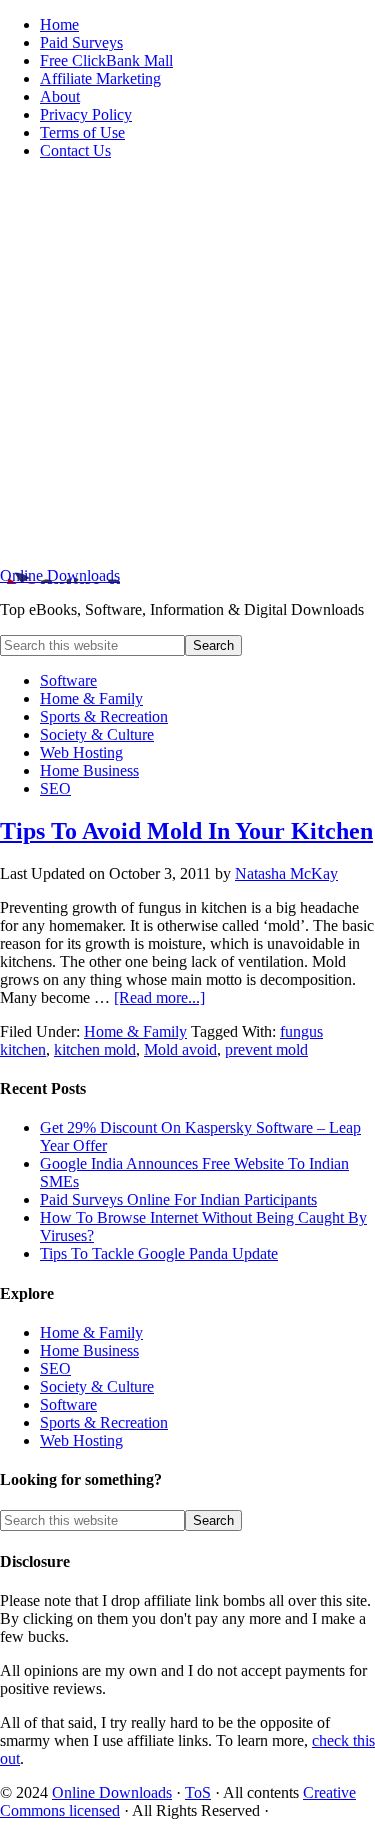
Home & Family (135, 1031)
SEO (55, 1368)
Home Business (89, 1350)
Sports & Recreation (104, 1422)
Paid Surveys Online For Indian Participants (178, 1199)
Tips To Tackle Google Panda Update (159, 1253)
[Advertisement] (187, 363)
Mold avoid (180, 1049)
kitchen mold (95, 1049)
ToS (198, 1792)
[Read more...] (159, 997)
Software (68, 1404)
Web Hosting (81, 1440)
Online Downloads (60, 575)
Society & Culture (97, 1386)
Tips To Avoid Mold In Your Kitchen (186, 831)
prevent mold (266, 1049)
